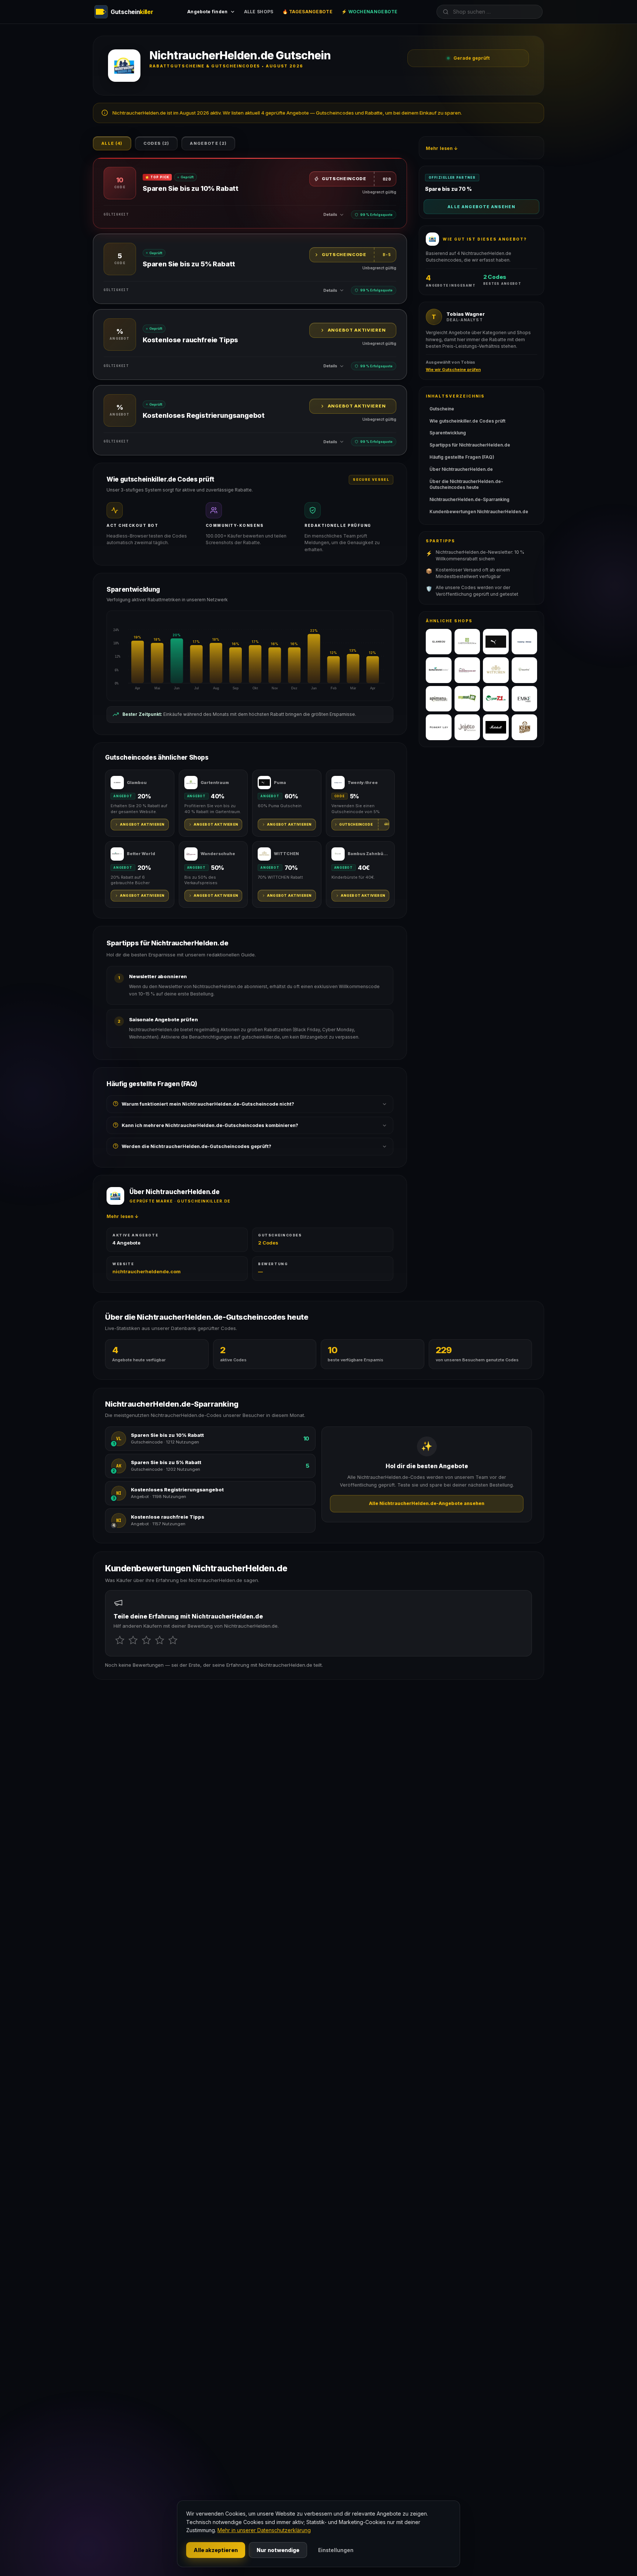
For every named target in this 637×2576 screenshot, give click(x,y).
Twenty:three (363, 783)
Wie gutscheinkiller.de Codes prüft (467, 421)
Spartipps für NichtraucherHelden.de (470, 445)
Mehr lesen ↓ (123, 1216)
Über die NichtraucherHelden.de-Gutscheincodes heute (466, 484)
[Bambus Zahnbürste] (525, 670)
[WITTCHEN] (496, 670)
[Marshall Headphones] (496, 727)
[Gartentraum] (467, 642)
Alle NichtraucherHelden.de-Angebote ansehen (427, 1503)
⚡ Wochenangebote (370, 12)
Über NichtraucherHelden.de (461, 469)
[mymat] (467, 699)
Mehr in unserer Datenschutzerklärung (264, 2530)
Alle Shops (259, 12)
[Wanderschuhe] (467, 670)
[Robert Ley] (439, 727)
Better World (141, 854)
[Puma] (496, 642)
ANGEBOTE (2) (208, 143)
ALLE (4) (112, 143)
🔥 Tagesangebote (308, 12)
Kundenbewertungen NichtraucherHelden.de (479, 512)
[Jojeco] (467, 727)
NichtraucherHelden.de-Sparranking (469, 499)
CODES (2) (156, 143)
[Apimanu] (439, 699)
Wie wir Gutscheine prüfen (453, 370)
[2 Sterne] (133, 1640)
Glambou (137, 783)
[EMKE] (525, 699)
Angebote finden (208, 12)
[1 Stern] (120, 1640)
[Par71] (496, 699)
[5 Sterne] (173, 1640)
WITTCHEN (286, 854)
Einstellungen (336, 2550)
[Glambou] (439, 642)
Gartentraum (215, 783)
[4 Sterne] (160, 1640)
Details (330, 214)
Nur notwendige (278, 2550)
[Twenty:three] (525, 642)
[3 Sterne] (146, 1640)
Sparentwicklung (448, 433)
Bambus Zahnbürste (369, 854)
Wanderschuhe (218, 854)
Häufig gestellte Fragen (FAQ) (462, 457)
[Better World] (439, 670)
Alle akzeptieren (216, 2550)
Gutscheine (442, 409)
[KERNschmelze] (525, 727)
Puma (280, 783)
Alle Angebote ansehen (481, 207)
